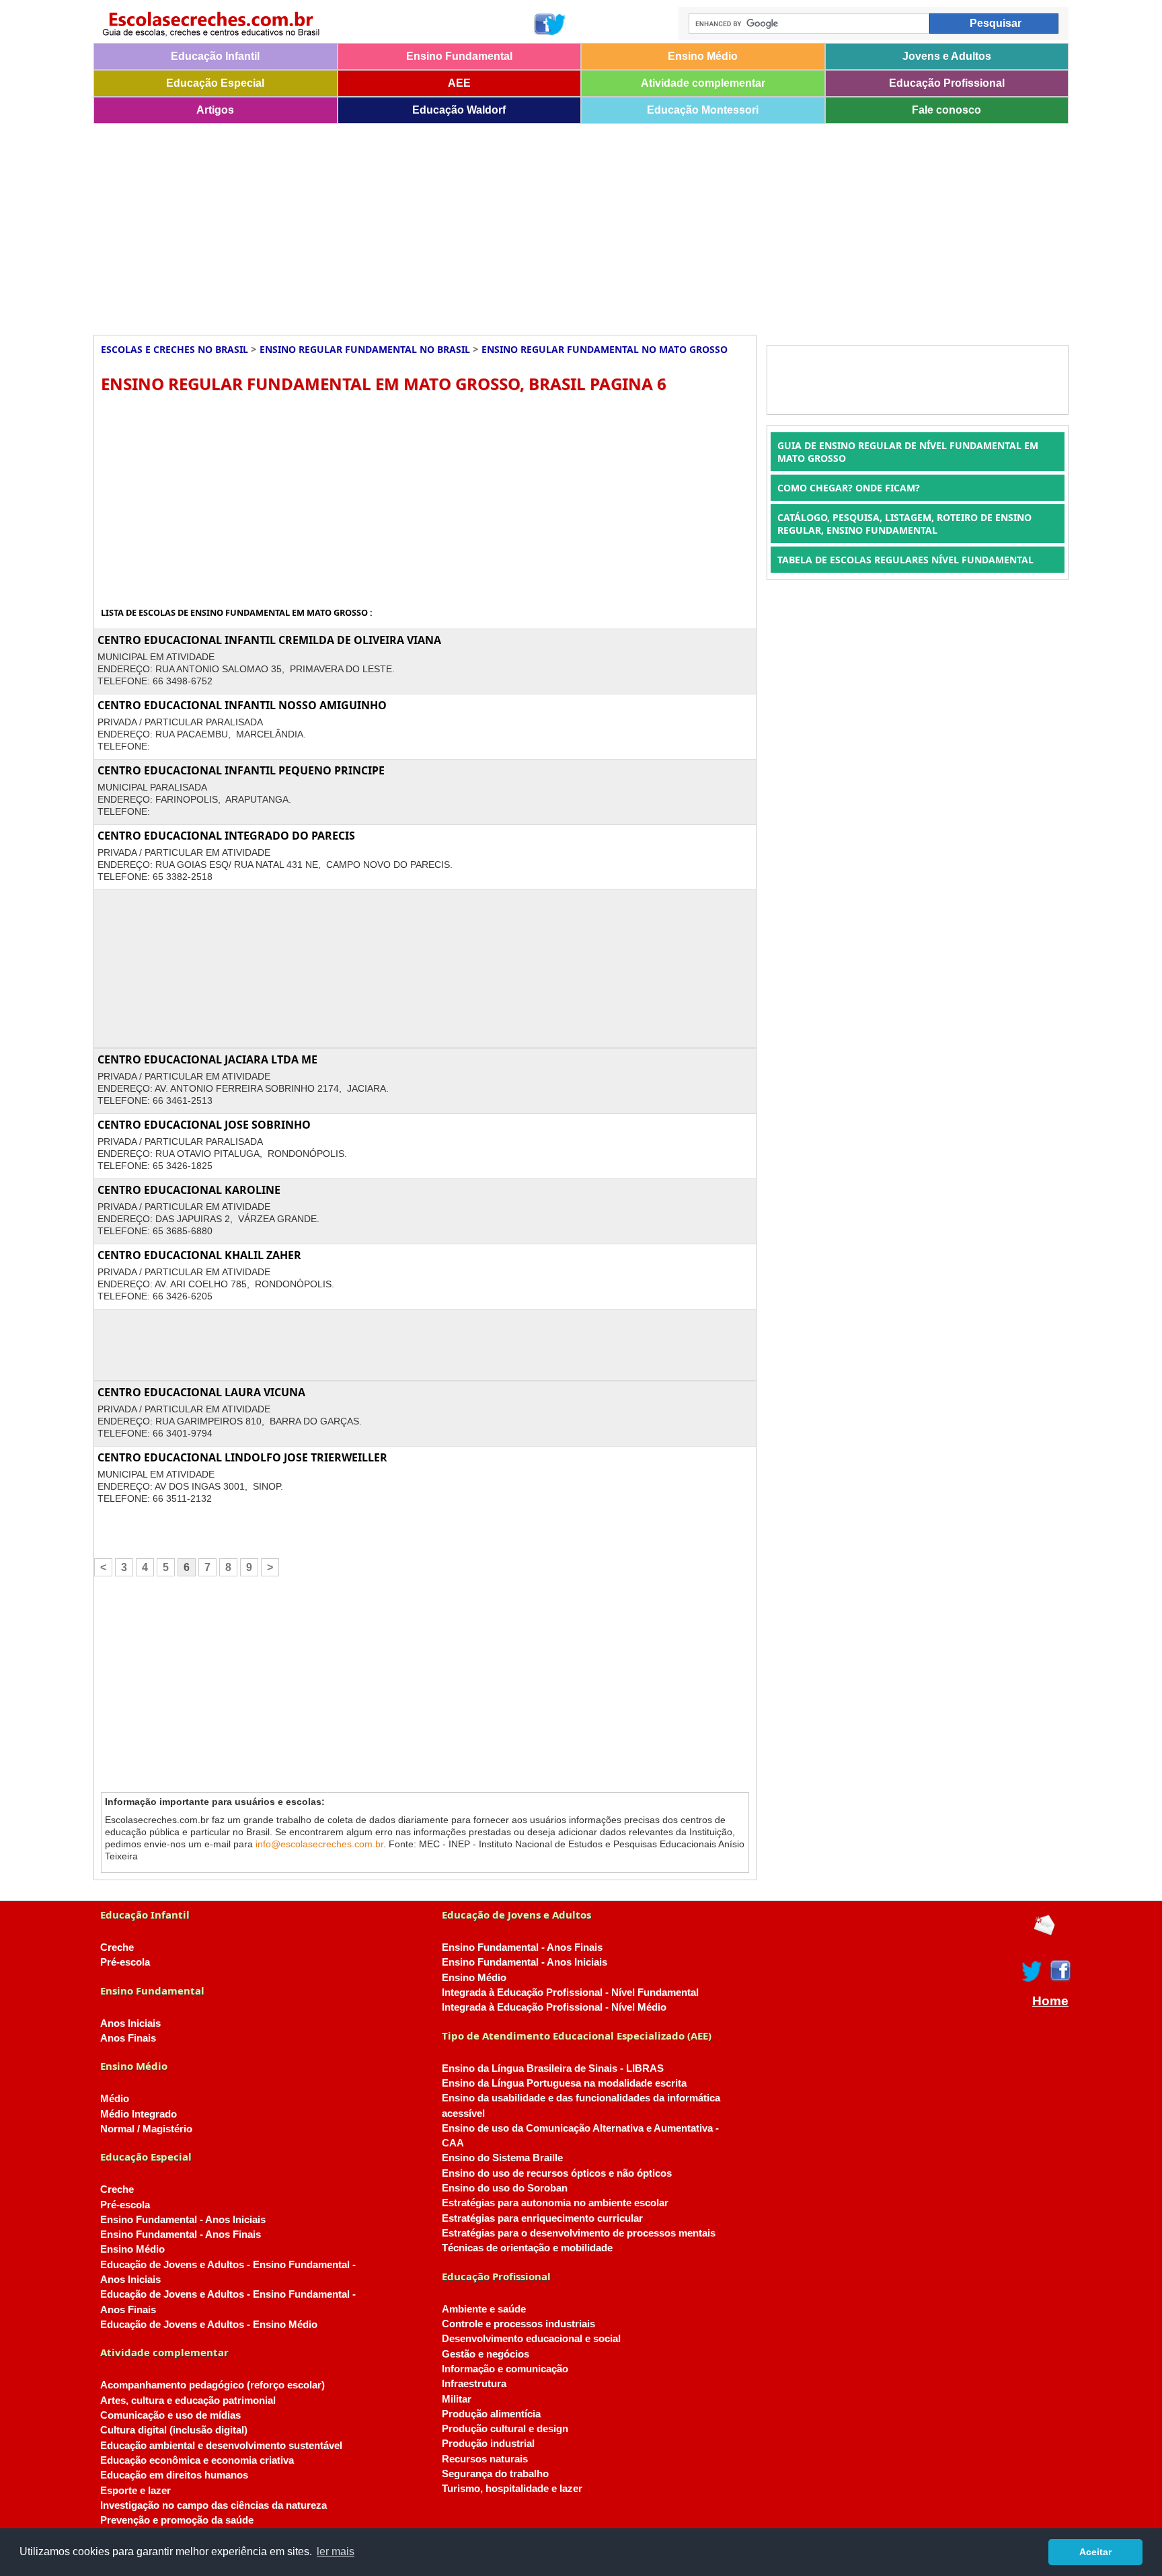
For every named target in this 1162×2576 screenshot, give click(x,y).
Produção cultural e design (505, 2429)
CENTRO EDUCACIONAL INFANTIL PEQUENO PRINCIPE (241, 770)
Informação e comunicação (505, 2369)
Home (1050, 2001)
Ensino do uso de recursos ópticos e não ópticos (557, 2173)
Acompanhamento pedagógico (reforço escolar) (212, 2385)
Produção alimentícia (491, 2414)
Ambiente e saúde (484, 2309)
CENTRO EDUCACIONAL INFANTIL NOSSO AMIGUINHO (242, 705)
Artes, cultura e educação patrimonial (188, 2401)
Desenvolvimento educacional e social (531, 2339)
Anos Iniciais (130, 2023)
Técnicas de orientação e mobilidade (527, 2248)
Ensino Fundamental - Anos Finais (181, 2235)
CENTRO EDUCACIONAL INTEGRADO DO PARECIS (226, 836)
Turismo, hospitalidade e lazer (512, 2489)
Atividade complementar (703, 83)
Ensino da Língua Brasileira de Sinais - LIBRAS (553, 2068)
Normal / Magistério (146, 2129)
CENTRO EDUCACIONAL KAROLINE (189, 1190)
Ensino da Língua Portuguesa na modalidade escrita (564, 2083)
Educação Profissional (947, 83)
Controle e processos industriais (518, 2324)
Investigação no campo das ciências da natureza (214, 2505)
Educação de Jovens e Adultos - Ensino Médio (209, 2325)
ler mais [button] (336, 2551)
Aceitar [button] (1095, 2552)
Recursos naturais (485, 2459)
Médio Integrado (139, 2114)
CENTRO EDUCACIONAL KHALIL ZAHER (199, 1255)
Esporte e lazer (135, 2491)
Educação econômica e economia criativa (197, 2460)
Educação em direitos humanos (174, 2475)
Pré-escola (125, 1962)
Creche (117, 1947)
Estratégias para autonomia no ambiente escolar (555, 2203)
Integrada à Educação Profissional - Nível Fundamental (570, 1993)
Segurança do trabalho (495, 2474)
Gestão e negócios (486, 2354)
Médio (115, 2099)
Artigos (215, 110)
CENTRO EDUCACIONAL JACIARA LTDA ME (207, 1059)
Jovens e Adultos (947, 56)
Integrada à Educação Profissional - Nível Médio (554, 2007)
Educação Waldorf (459, 110)
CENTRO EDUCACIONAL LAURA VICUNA (201, 1392)
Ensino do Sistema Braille (502, 2158)
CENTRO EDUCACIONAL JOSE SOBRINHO (204, 1125)
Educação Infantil (215, 56)
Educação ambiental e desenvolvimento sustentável (221, 2446)
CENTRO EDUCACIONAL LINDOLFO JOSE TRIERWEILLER (242, 1457)
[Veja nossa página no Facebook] (544, 24)
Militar (457, 2399)
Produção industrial (488, 2444)
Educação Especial (215, 83)
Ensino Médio (703, 56)
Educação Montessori (703, 110)
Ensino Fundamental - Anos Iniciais (183, 2220)
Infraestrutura (474, 2384)
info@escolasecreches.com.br (319, 1844)
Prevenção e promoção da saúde (177, 2520)
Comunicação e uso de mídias (170, 2415)
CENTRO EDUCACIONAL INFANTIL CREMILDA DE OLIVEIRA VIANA (269, 640)
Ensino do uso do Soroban (505, 2188)
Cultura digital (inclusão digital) (174, 2430)
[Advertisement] (497, 225)
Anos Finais (128, 2038)
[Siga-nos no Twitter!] (556, 24)
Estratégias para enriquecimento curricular (542, 2218)
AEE (459, 83)
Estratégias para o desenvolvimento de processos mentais (579, 2233)
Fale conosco (946, 110)
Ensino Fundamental (459, 56)
